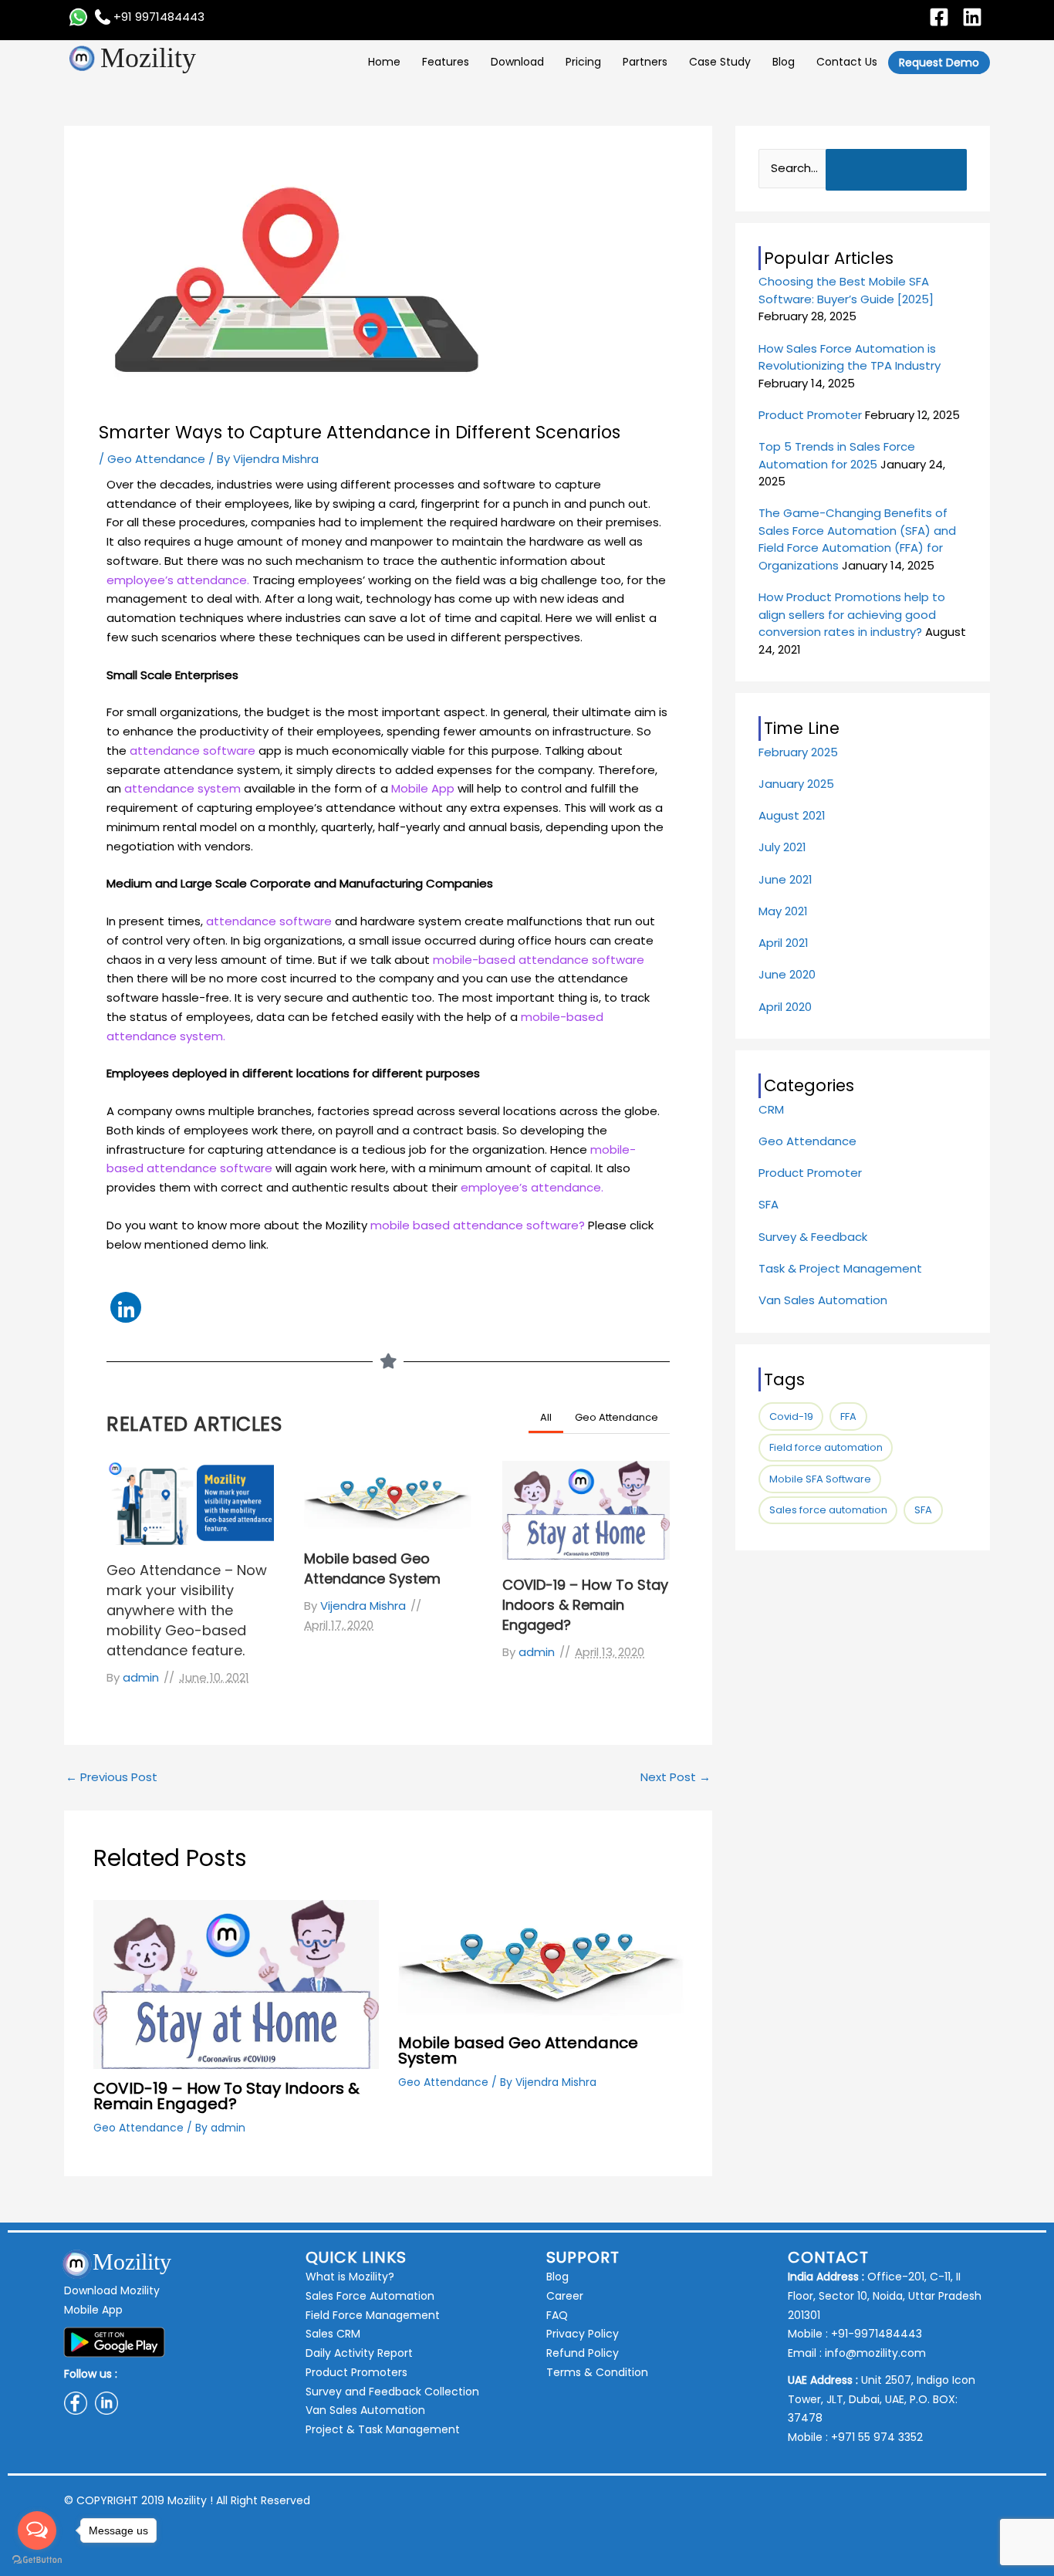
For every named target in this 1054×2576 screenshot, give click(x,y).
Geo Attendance (156, 459)
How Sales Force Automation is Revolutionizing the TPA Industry (850, 357)
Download (517, 62)
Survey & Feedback (813, 1237)
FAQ (557, 2315)
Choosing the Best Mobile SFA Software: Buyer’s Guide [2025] (846, 290)
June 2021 (785, 879)
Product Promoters (356, 2372)
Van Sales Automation (823, 1300)
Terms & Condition (597, 2372)
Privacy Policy (583, 2334)
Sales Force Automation (370, 2296)
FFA (848, 1416)
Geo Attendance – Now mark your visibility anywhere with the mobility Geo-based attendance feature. (187, 1610)
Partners (645, 62)
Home (384, 62)
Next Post (676, 1777)
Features (446, 62)
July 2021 (782, 847)
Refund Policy (583, 2353)
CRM (771, 1109)
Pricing (583, 62)
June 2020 (787, 974)
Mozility (148, 58)
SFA (769, 1204)
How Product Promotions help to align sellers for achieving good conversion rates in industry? (852, 614)
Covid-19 (791, 1416)
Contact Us (847, 62)
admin (141, 1677)
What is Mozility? (350, 2277)
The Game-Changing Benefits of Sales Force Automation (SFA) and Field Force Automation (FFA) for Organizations (857, 539)
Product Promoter (810, 415)
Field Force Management (373, 2315)
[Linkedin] (972, 17)
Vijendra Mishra (363, 1606)
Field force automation (826, 1447)
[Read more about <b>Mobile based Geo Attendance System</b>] (541, 1961)
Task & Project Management (840, 1268)
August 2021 (792, 815)
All (546, 1417)
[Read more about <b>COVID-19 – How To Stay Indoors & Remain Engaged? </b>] (236, 1983)
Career (565, 2296)
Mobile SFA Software (820, 1479)
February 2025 (798, 752)
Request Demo (939, 63)
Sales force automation (828, 1510)
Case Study (720, 62)
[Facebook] (939, 17)
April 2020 (785, 1007)
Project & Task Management (383, 2429)
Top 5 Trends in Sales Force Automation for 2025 (837, 455)
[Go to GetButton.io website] (37, 2560)
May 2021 (783, 911)
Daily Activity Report (359, 2353)
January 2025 (796, 784)
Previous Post (111, 1777)
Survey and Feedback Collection (392, 2392)
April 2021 (784, 943)
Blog (784, 62)
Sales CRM (333, 2334)
